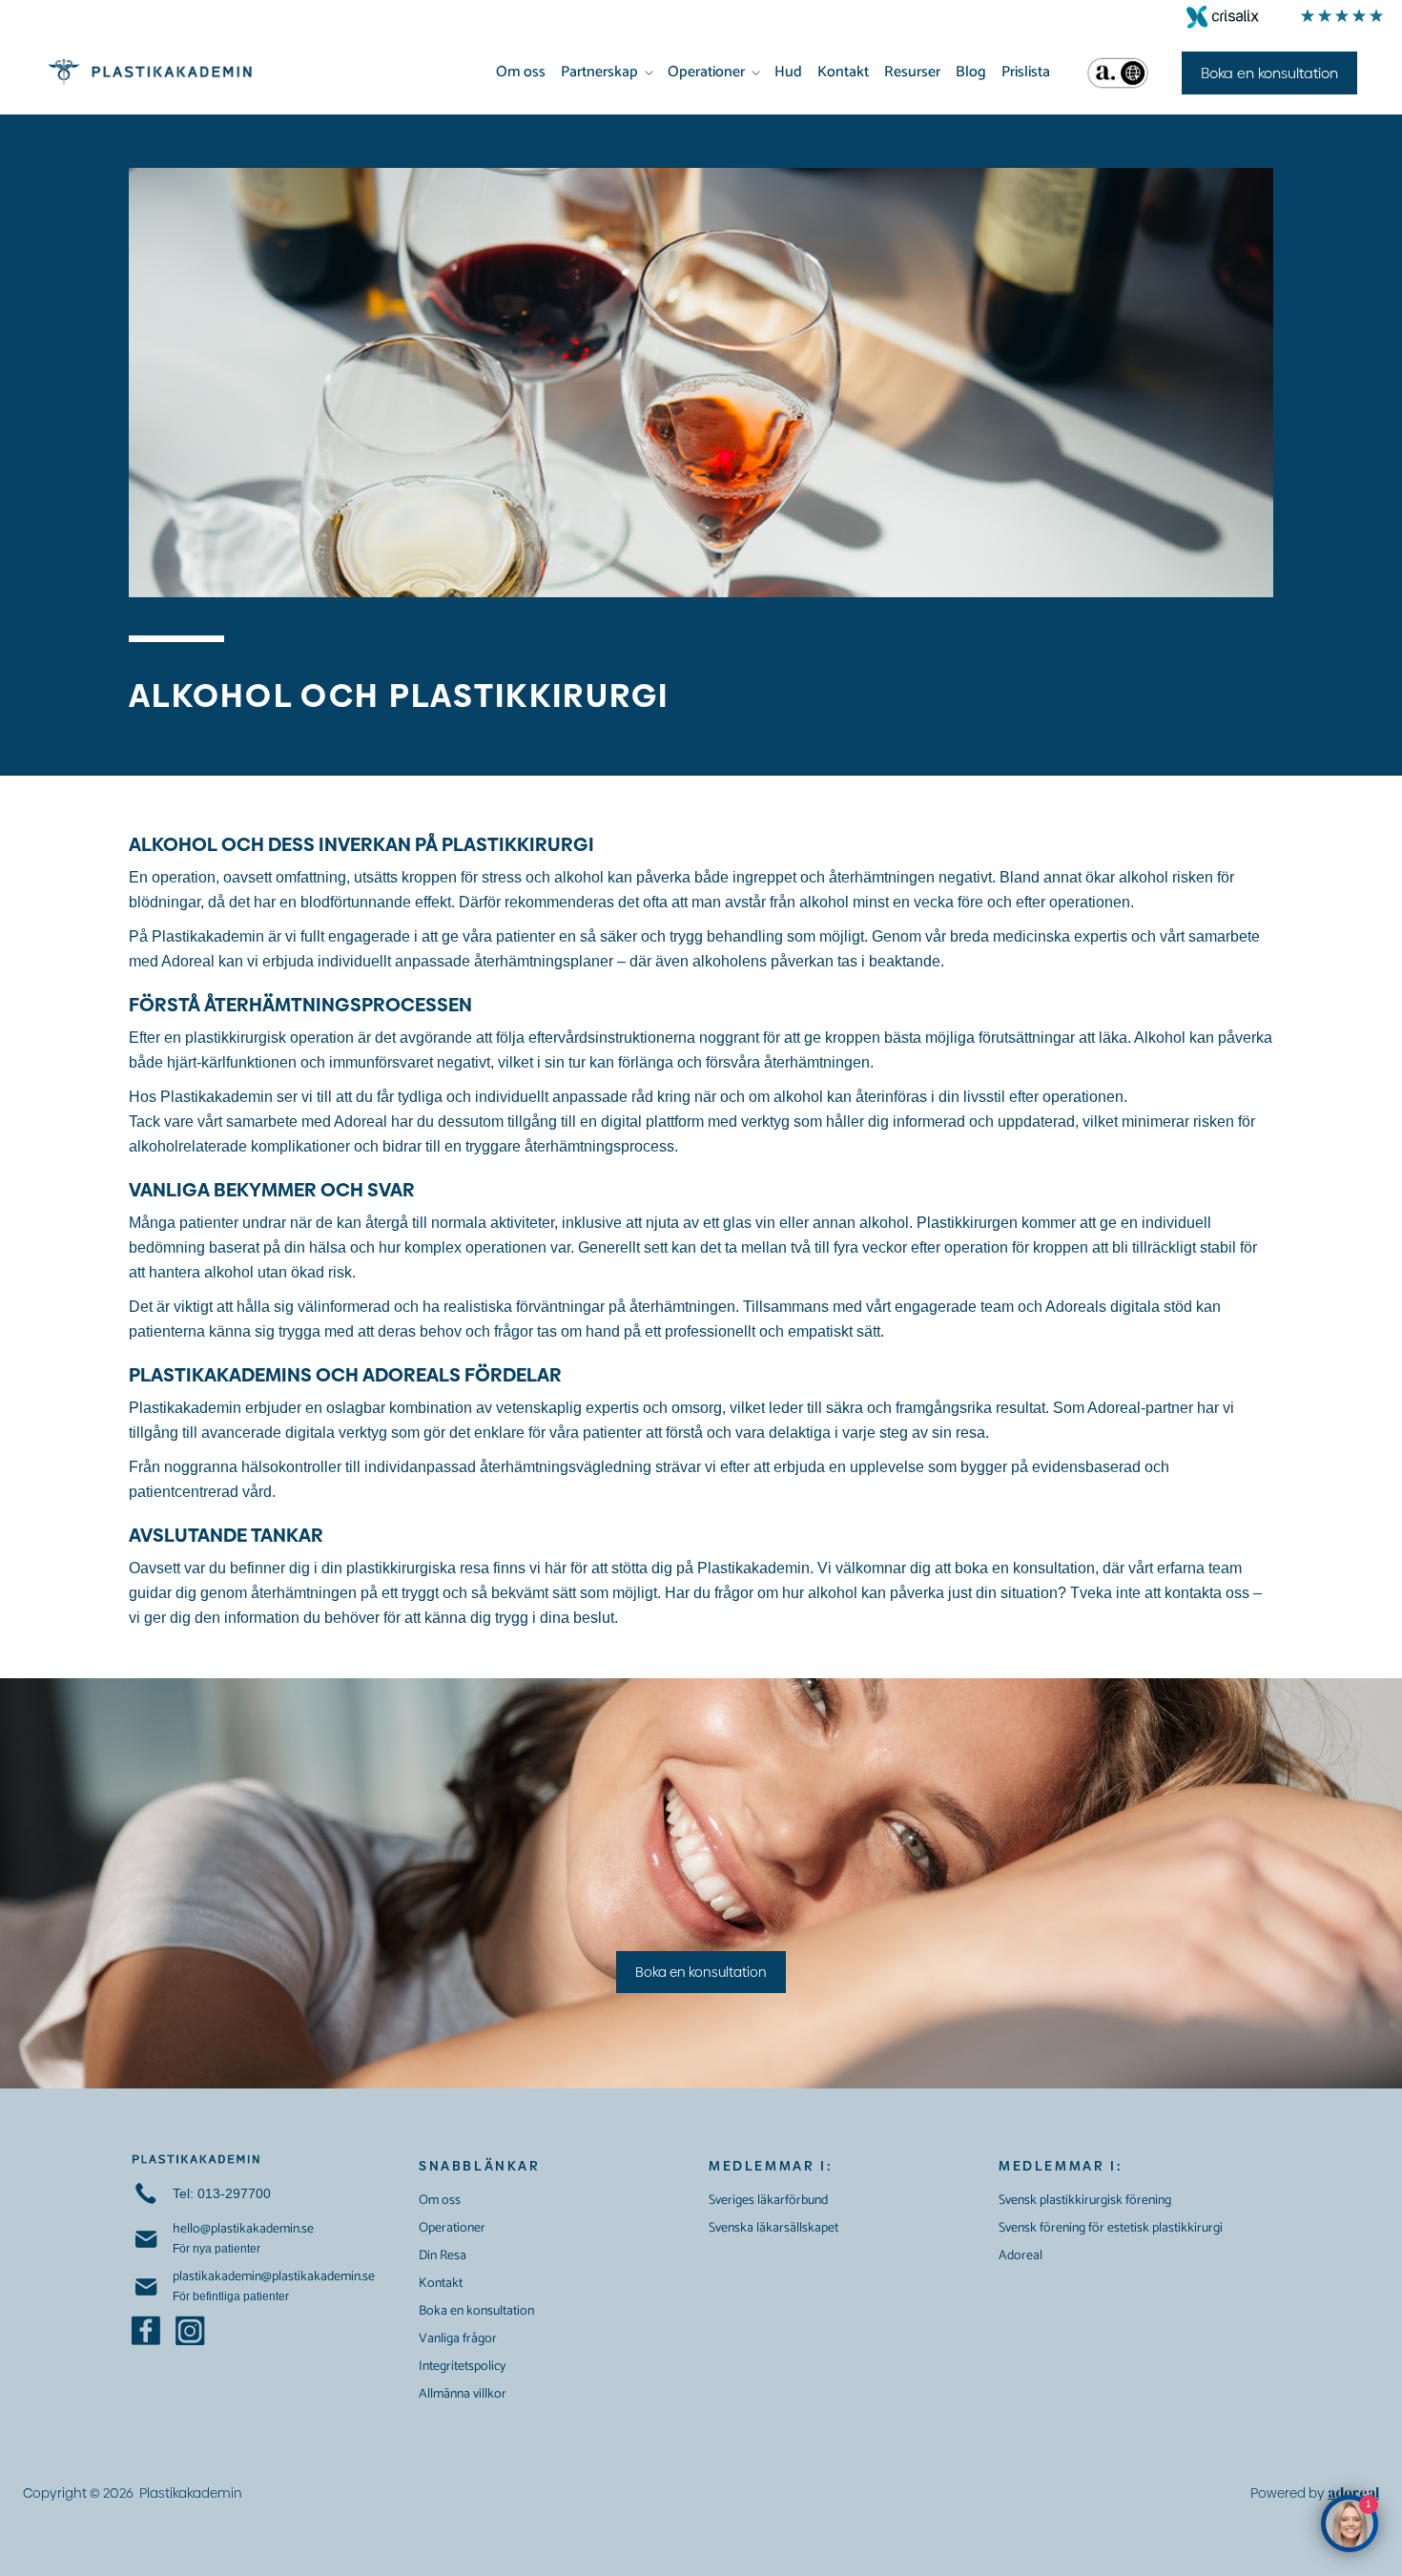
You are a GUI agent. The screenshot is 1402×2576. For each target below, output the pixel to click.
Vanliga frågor (458, 2339)
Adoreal (1021, 2256)
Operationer (706, 72)
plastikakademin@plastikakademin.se (274, 2277)
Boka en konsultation (701, 1972)
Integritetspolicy (462, 2367)
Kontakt (843, 72)
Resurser (912, 72)
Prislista (1026, 72)
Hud (788, 72)
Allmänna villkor (463, 2394)
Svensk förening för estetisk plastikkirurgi (1111, 2228)
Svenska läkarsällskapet (773, 2228)
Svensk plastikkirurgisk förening (1085, 2201)
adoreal (1353, 2493)
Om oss (521, 72)
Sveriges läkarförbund (768, 2201)
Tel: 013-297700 (222, 2193)
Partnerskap (599, 72)
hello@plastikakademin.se (243, 2229)
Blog (971, 72)
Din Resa (443, 2256)
